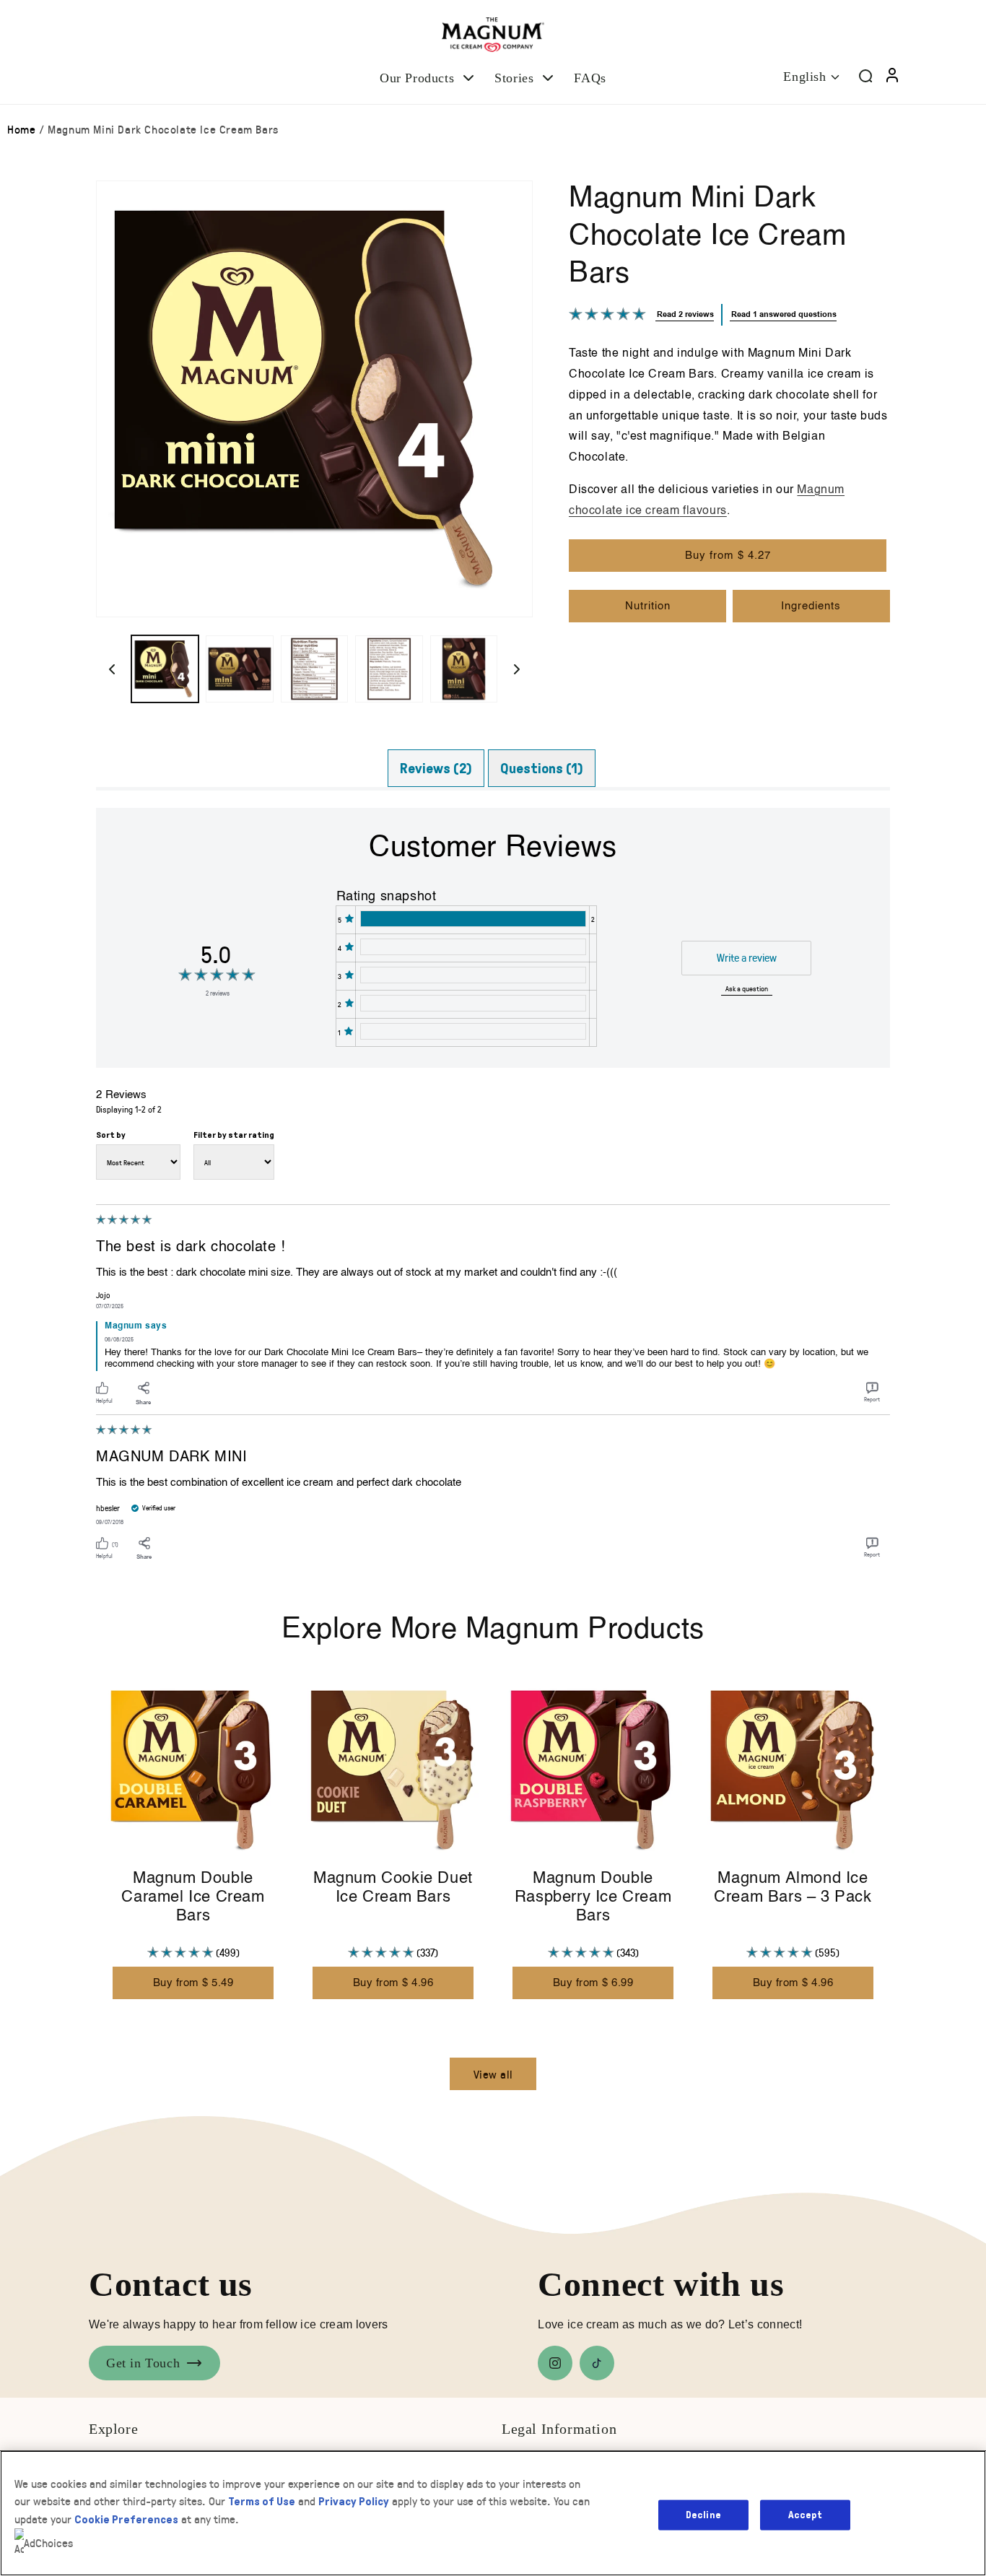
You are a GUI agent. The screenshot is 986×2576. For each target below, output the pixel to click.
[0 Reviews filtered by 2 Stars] (472, 1003)
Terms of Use (262, 2501)
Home (21, 129)
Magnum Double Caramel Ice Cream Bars (193, 1898)
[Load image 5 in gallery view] (464, 669)
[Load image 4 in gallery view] (389, 669)
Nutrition (648, 606)
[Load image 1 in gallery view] (165, 669)
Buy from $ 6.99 (593, 1983)
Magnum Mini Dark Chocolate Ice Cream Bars (163, 129)
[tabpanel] (493, 1188)
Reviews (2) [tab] (436, 768)
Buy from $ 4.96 (393, 1983)
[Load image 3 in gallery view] (314, 669)
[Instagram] (555, 2363)
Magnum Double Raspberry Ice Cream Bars (593, 1898)
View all (493, 2074)
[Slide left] (112, 669)
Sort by (111, 1135)
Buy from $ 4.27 (728, 556)
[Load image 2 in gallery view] (239, 669)
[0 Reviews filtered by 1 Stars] (472, 1031)
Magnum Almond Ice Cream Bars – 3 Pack (793, 1888)
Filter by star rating (234, 1135)
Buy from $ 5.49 (193, 1983)
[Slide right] (517, 669)
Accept (805, 2514)
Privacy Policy (354, 2501)
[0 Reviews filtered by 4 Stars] (472, 947)
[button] (428, 78)
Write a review (747, 957)
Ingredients (811, 606)
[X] (597, 2363)
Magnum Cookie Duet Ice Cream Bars (393, 1888)
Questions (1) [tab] (542, 768)
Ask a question (747, 988)
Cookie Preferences (126, 2519)
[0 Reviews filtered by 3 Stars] (472, 975)
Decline (703, 2514)
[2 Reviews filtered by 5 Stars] (472, 919)
